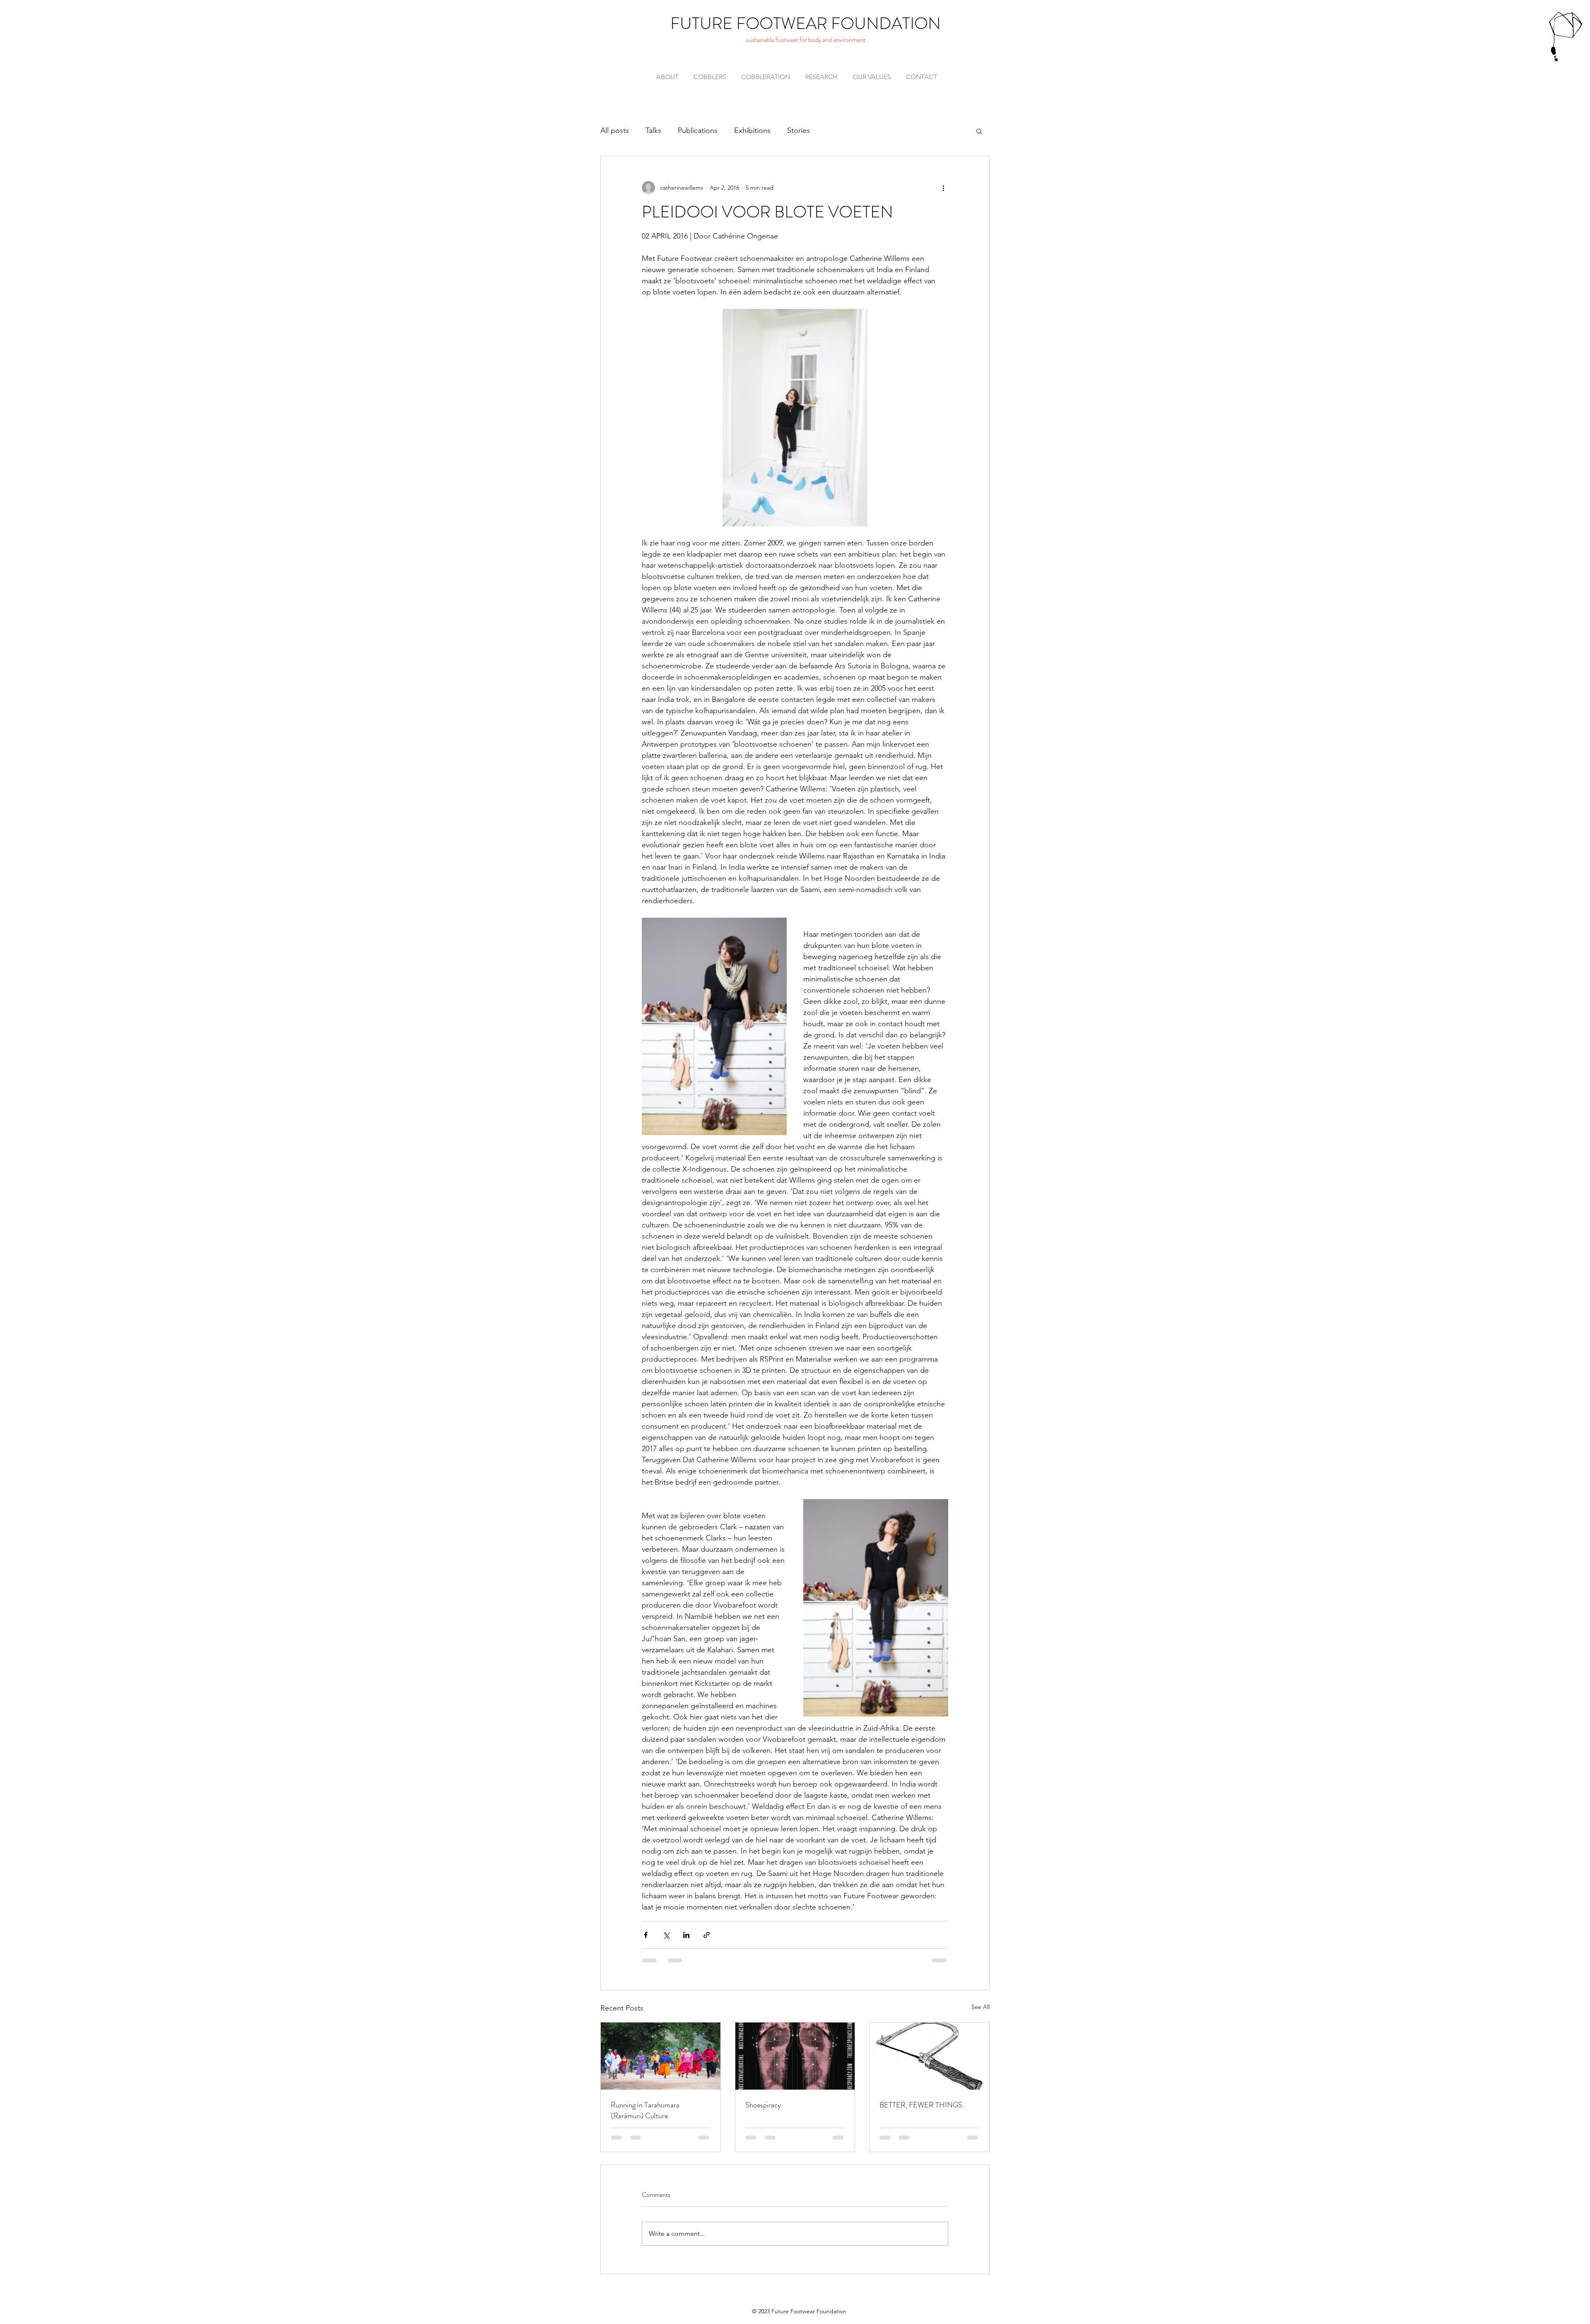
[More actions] (943, 188)
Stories (799, 130)
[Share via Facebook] (646, 1935)
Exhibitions (752, 130)
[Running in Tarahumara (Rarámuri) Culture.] (661, 2056)
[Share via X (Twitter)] (666, 1935)
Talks (653, 130)
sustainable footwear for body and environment (806, 40)
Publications (698, 130)
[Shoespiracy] (795, 2056)
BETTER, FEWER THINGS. (922, 2105)
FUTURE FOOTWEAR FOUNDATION (806, 23)
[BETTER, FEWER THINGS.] (929, 2056)
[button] (979, 131)
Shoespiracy (763, 2105)
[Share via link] (707, 1935)
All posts (615, 130)
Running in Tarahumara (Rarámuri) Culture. (645, 2110)
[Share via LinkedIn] (686, 1935)
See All (980, 2007)
